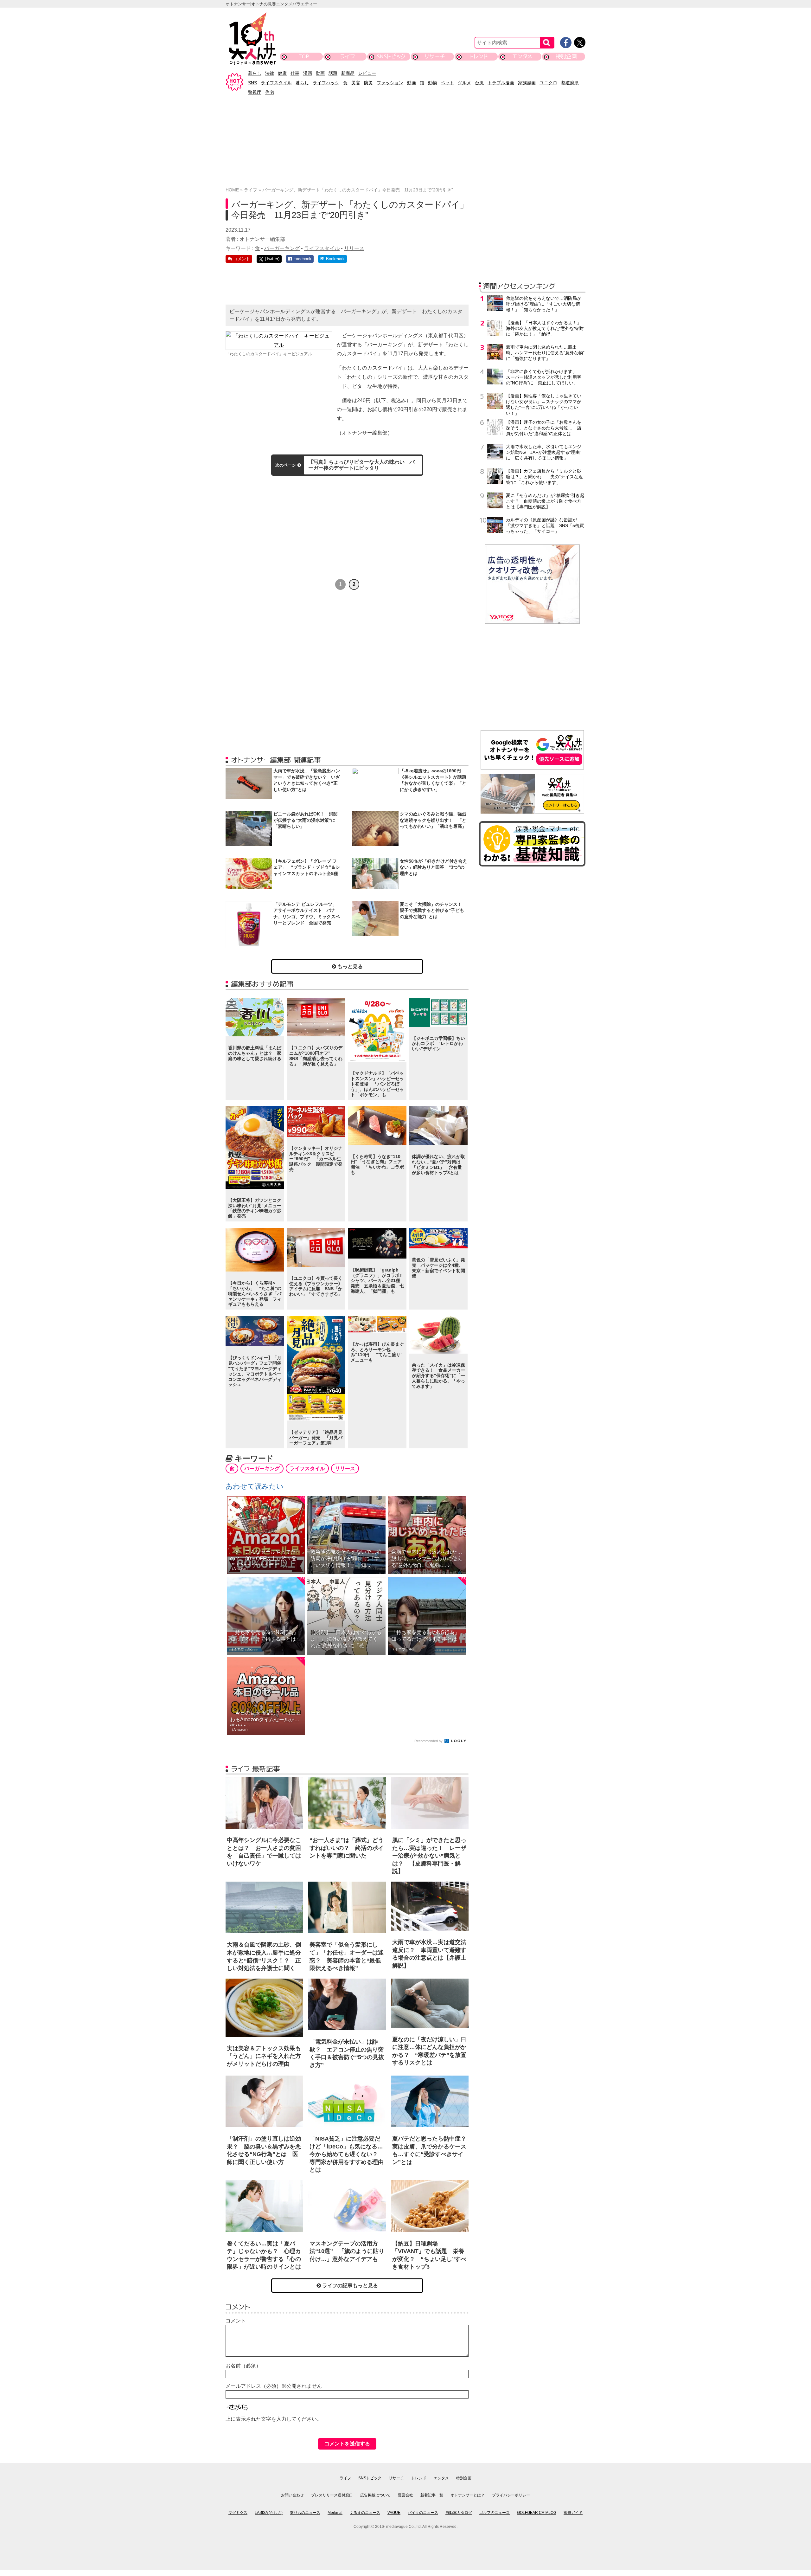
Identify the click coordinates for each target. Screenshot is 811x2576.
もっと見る (349, 966)
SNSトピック (391, 56)
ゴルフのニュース (495, 2513)
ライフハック (326, 83)
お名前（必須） (243, 2366)
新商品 (348, 73)
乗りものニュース (305, 2513)
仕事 (295, 73)
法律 (270, 73)
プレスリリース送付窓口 (332, 2495)
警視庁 (255, 92)
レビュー (367, 73)
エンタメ (522, 56)
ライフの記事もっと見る (349, 2286)
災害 (356, 83)
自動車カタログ (459, 2513)
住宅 (270, 92)
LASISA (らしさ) (269, 2513)
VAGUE (394, 2513)
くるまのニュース (365, 2513)
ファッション (390, 83)
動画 (320, 73)
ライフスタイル (276, 83)
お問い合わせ (292, 2495)
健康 (282, 73)
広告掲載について (375, 2495)
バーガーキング (282, 248)
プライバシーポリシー (511, 2495)
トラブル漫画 (501, 83)
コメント (236, 2321)
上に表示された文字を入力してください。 (274, 2419)
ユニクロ (548, 83)
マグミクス (238, 2513)
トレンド (479, 56)
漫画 (308, 73)
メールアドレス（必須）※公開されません (274, 2386)
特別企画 (566, 56)
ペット (447, 83)
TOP (304, 56)
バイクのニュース (423, 2513)
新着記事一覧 (432, 2495)
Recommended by (429, 1741)
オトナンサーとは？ (468, 2495)
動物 (432, 83)
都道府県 (570, 83)
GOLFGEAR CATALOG (537, 2513)
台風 (479, 83)
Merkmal (335, 2513)
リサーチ (435, 56)
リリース (354, 248)
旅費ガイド (573, 2513)
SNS (252, 83)
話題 (333, 73)
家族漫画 (527, 83)
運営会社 (405, 2495)
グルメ (464, 83)
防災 (368, 83)
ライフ (347, 56)
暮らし (255, 73)
